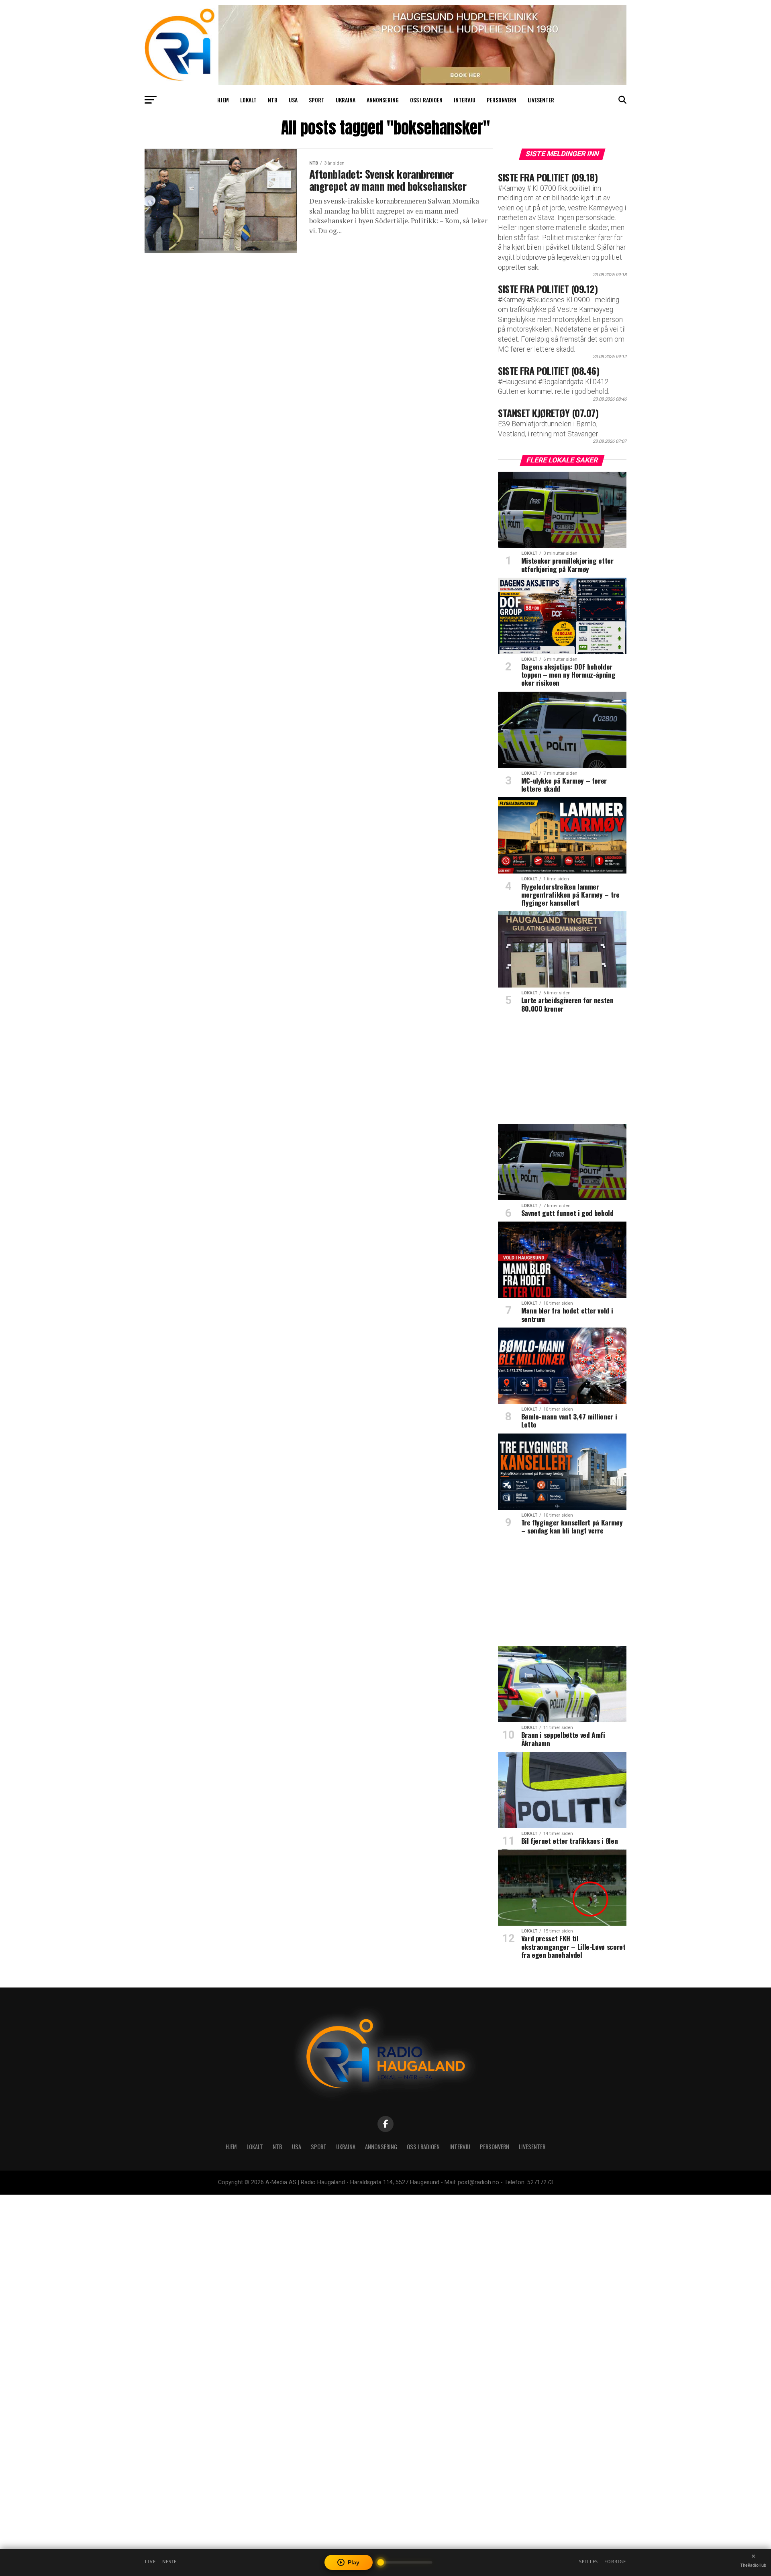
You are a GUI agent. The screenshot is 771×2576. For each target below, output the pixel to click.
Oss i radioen (426, 100)
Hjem (223, 100)
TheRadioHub (753, 2565)
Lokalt (248, 100)
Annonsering (383, 100)
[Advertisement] (562, 1071)
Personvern (502, 100)
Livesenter (541, 100)
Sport (317, 100)
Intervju (465, 100)
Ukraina (346, 100)
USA (293, 100)
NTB (273, 100)
